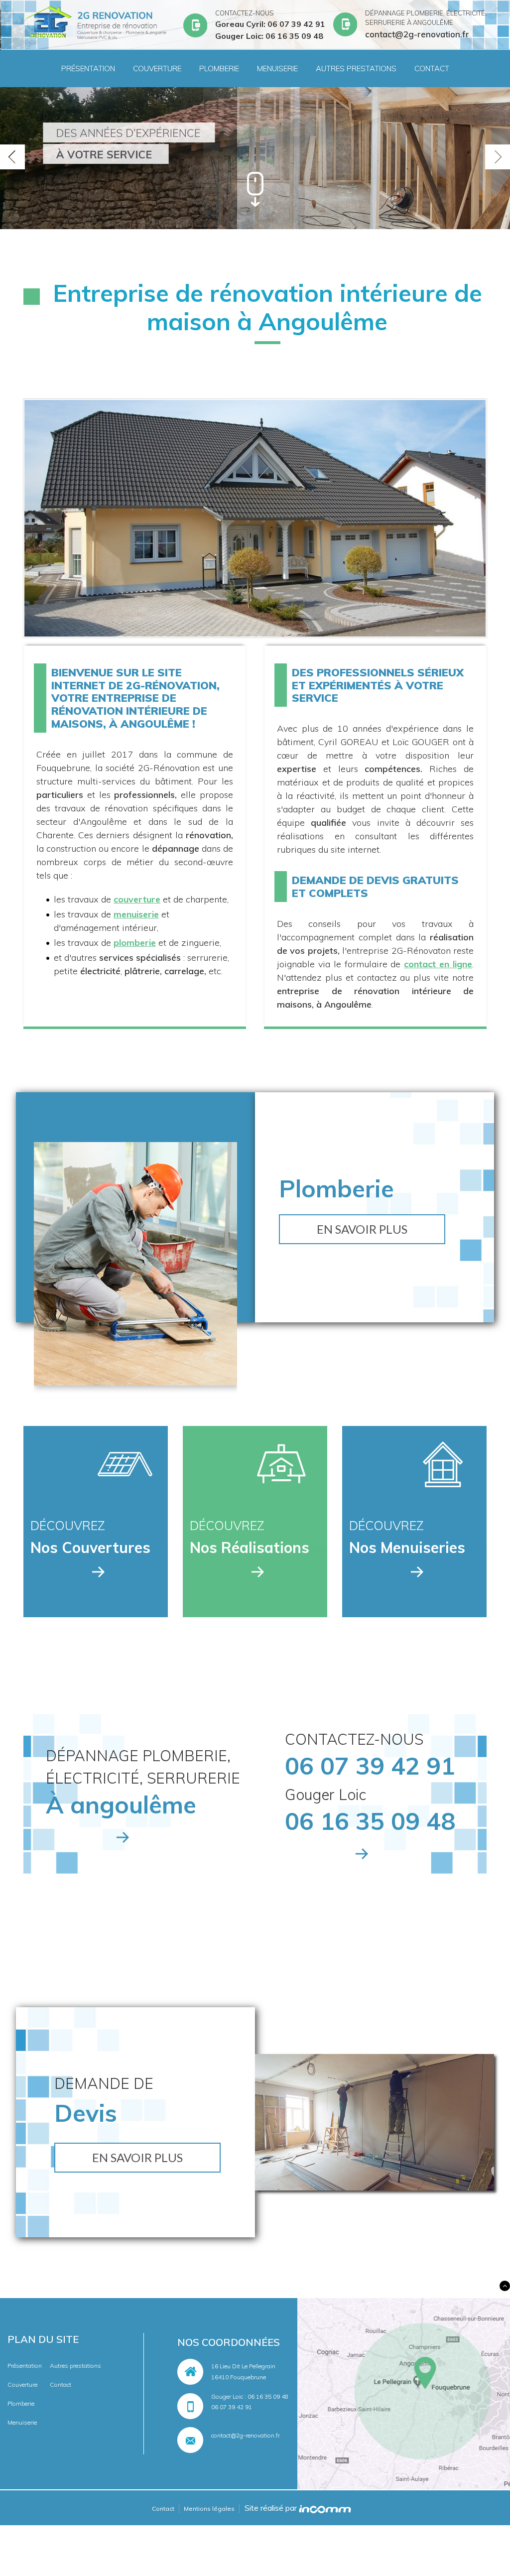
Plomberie (219, 68)
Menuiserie (277, 68)
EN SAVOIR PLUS (362, 1229)
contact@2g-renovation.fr (246, 2435)
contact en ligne (438, 964)
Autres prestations (356, 68)
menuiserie (136, 914)
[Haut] (505, 2286)
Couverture (157, 68)
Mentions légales (209, 2509)
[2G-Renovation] (96, 24)
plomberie (135, 943)
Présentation (88, 68)
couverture (137, 899)
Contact (432, 68)
